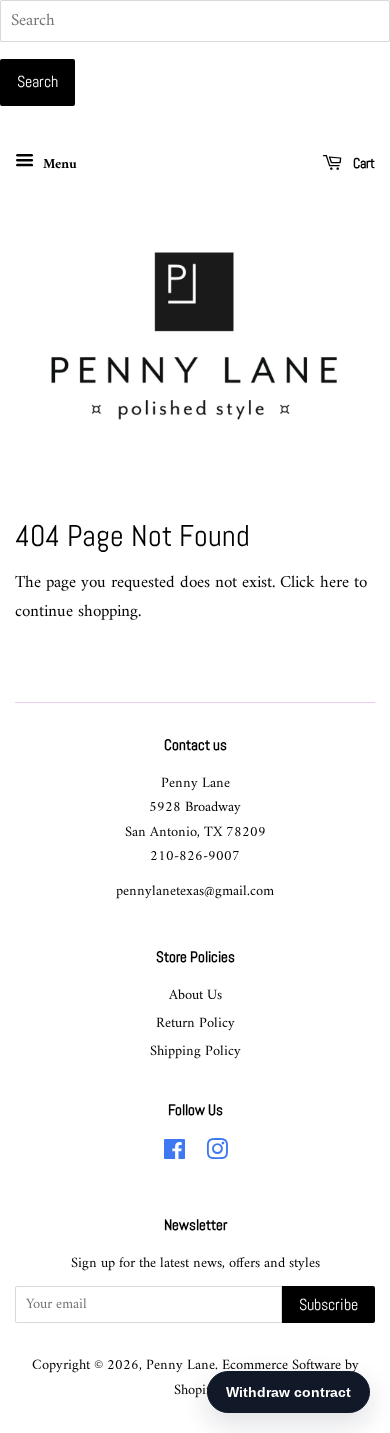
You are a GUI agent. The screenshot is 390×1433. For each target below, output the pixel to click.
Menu (58, 164)
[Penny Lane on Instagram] (217, 1154)
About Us (195, 995)
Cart (362, 163)
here (334, 583)
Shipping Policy (195, 1051)
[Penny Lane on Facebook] (174, 1154)
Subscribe (328, 1304)
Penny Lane (180, 1365)
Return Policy (195, 1023)
